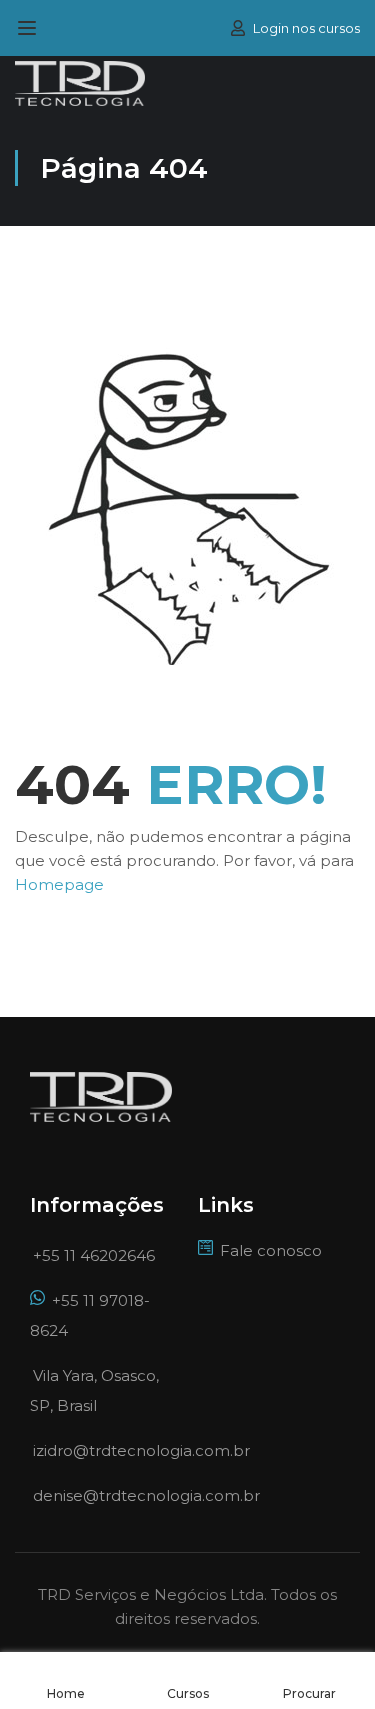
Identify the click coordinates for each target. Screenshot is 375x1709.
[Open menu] (29, 28)
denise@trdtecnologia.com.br (146, 1495)
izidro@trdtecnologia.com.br (141, 1450)
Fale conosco (271, 1250)
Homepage (59, 884)
